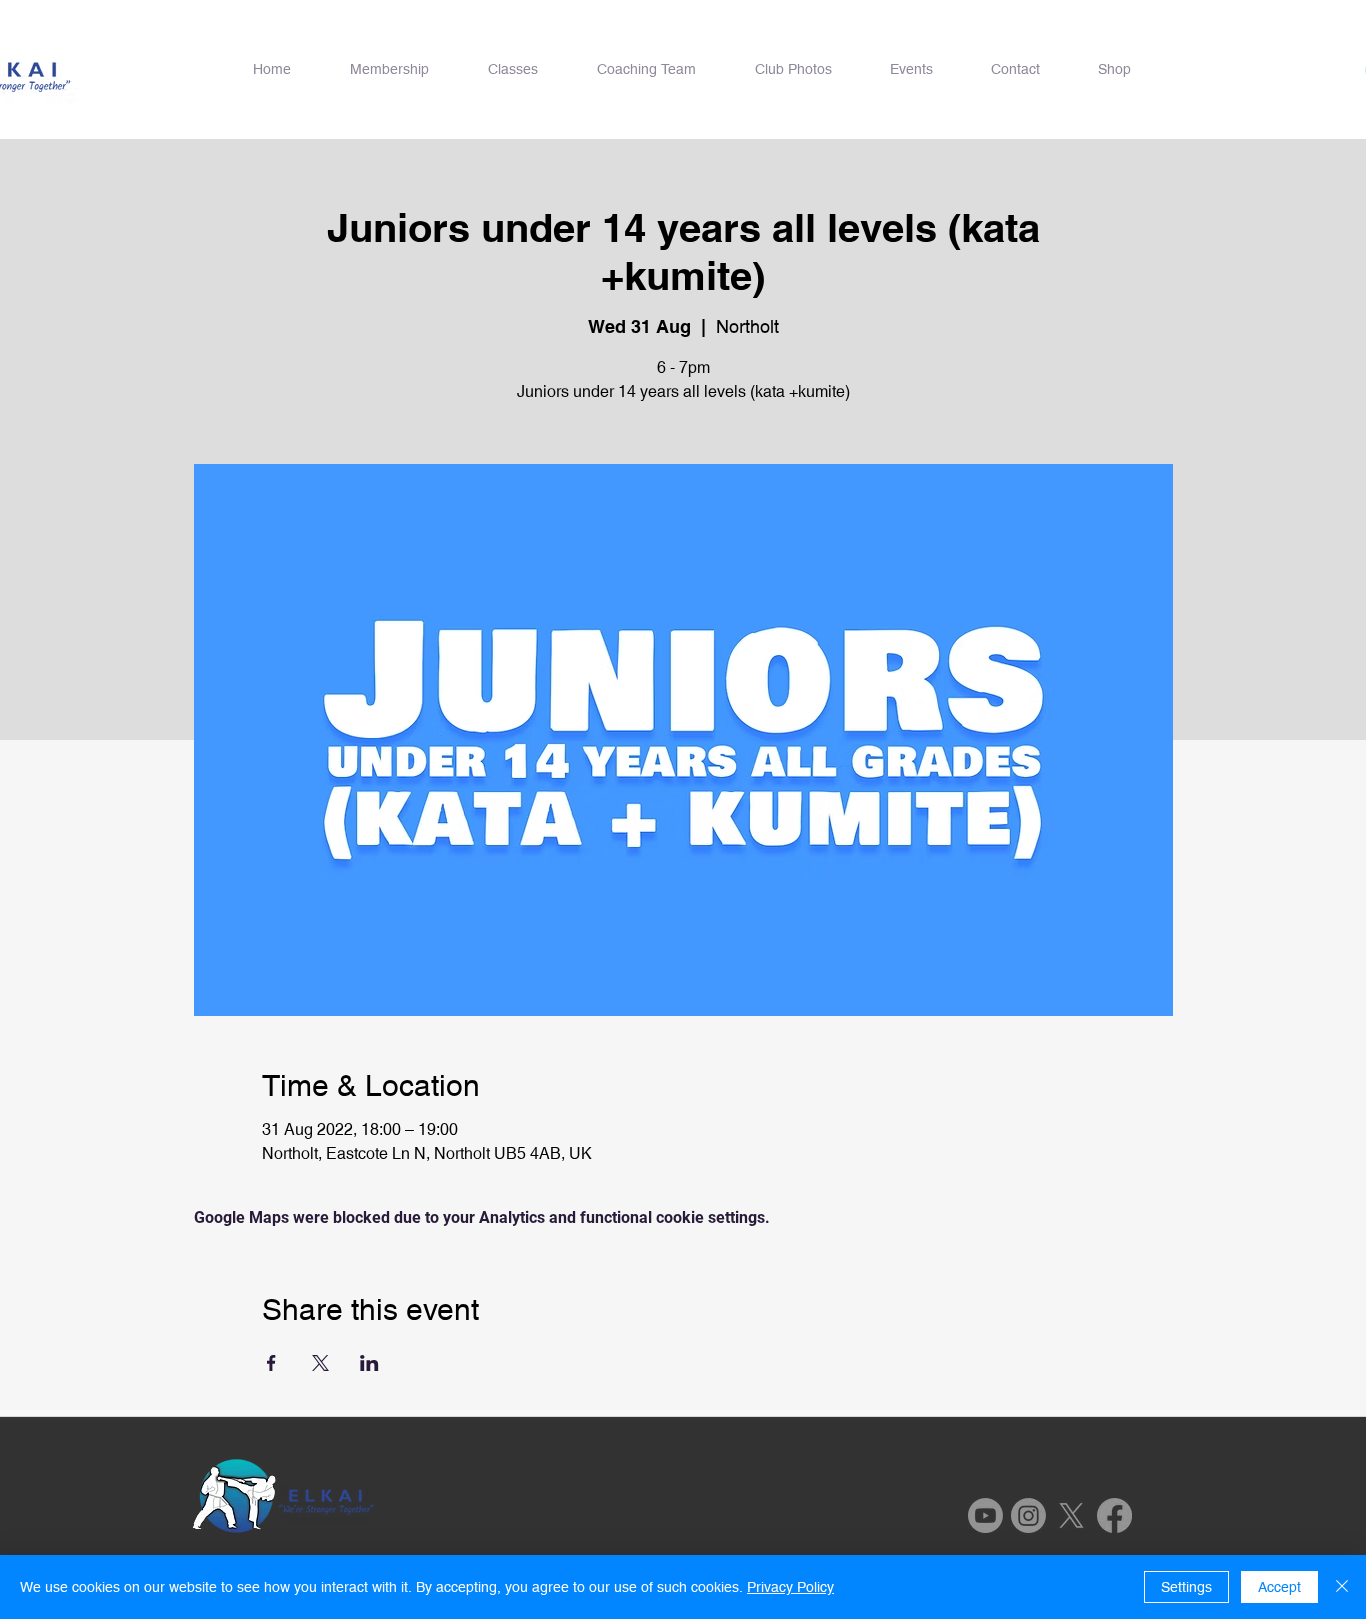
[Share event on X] (320, 1363)
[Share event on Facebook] (271, 1363)
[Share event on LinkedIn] (369, 1363)
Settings (1186, 1587)
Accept (1279, 1587)
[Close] (1342, 1587)
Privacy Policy (790, 1587)
